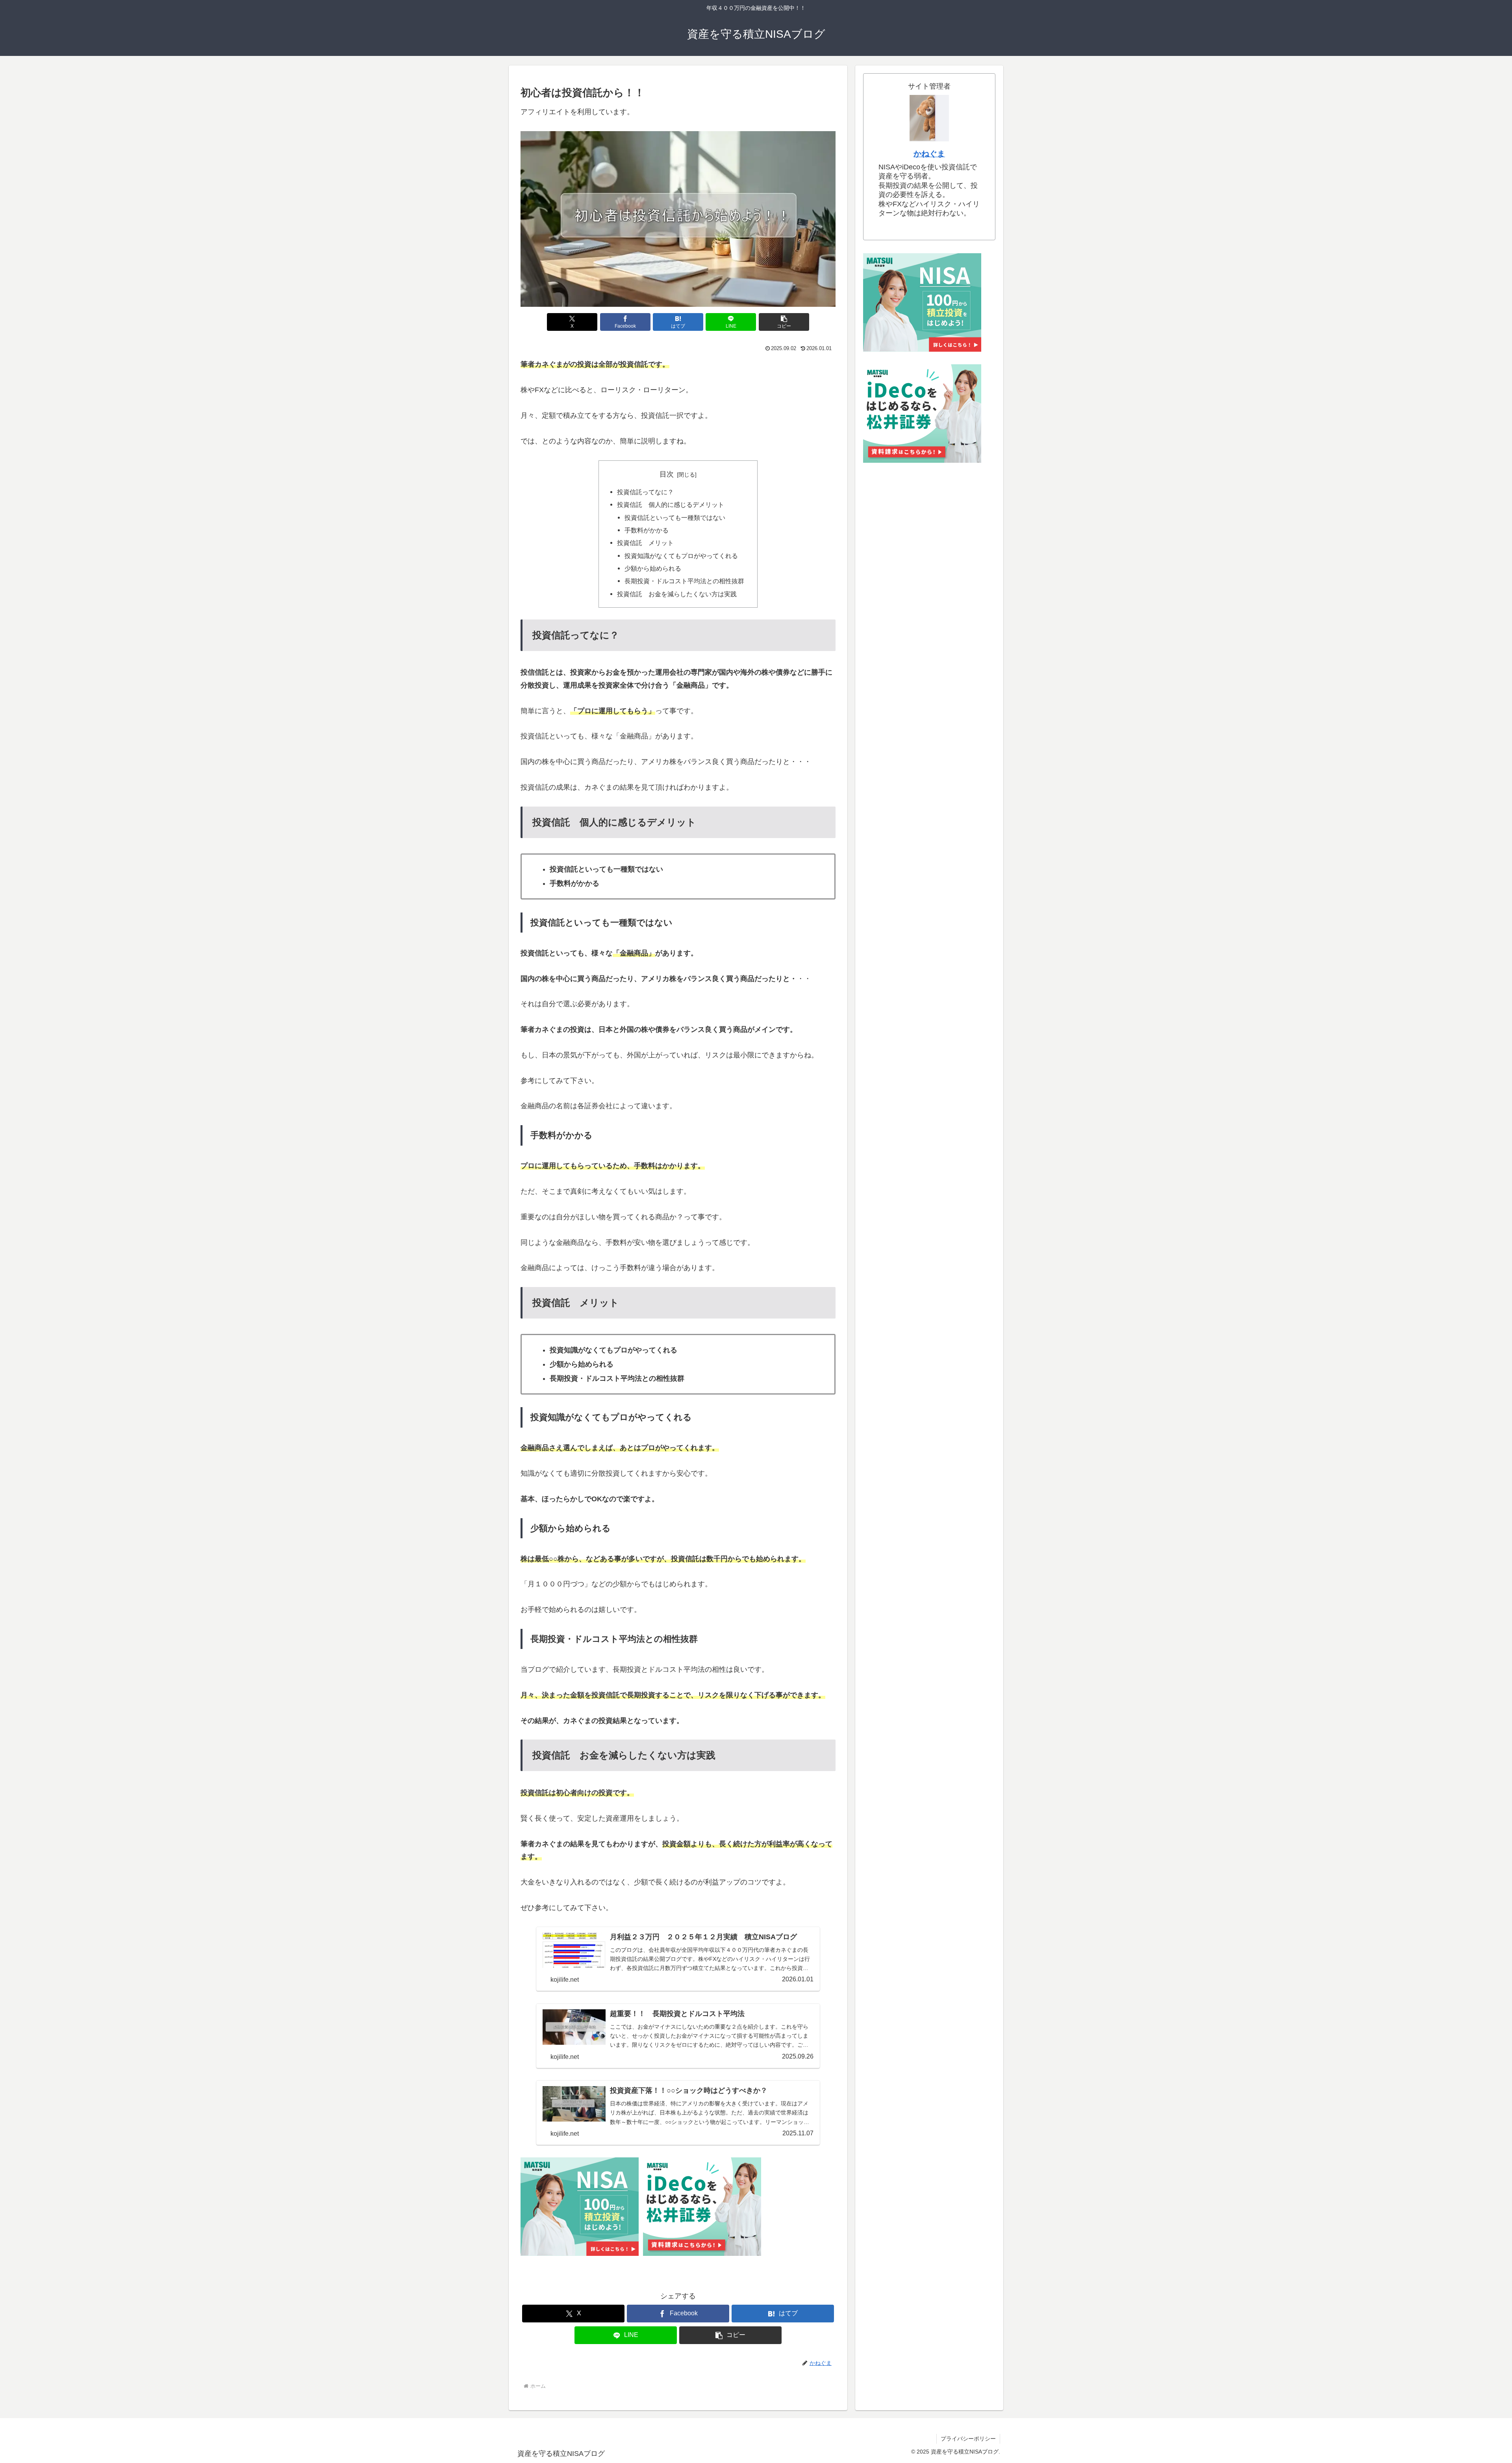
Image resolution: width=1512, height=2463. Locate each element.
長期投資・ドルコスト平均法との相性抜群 (684, 581)
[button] (784, 322)
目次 (667, 474)
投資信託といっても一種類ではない (675, 517)
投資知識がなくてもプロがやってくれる (681, 556)
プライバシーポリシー (968, 2439)
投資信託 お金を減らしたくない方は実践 (677, 594)
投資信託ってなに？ (645, 492)
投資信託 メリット (645, 543)
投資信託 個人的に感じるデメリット (671, 504)
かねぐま (929, 154)
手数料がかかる (647, 530)
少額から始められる (653, 568)
